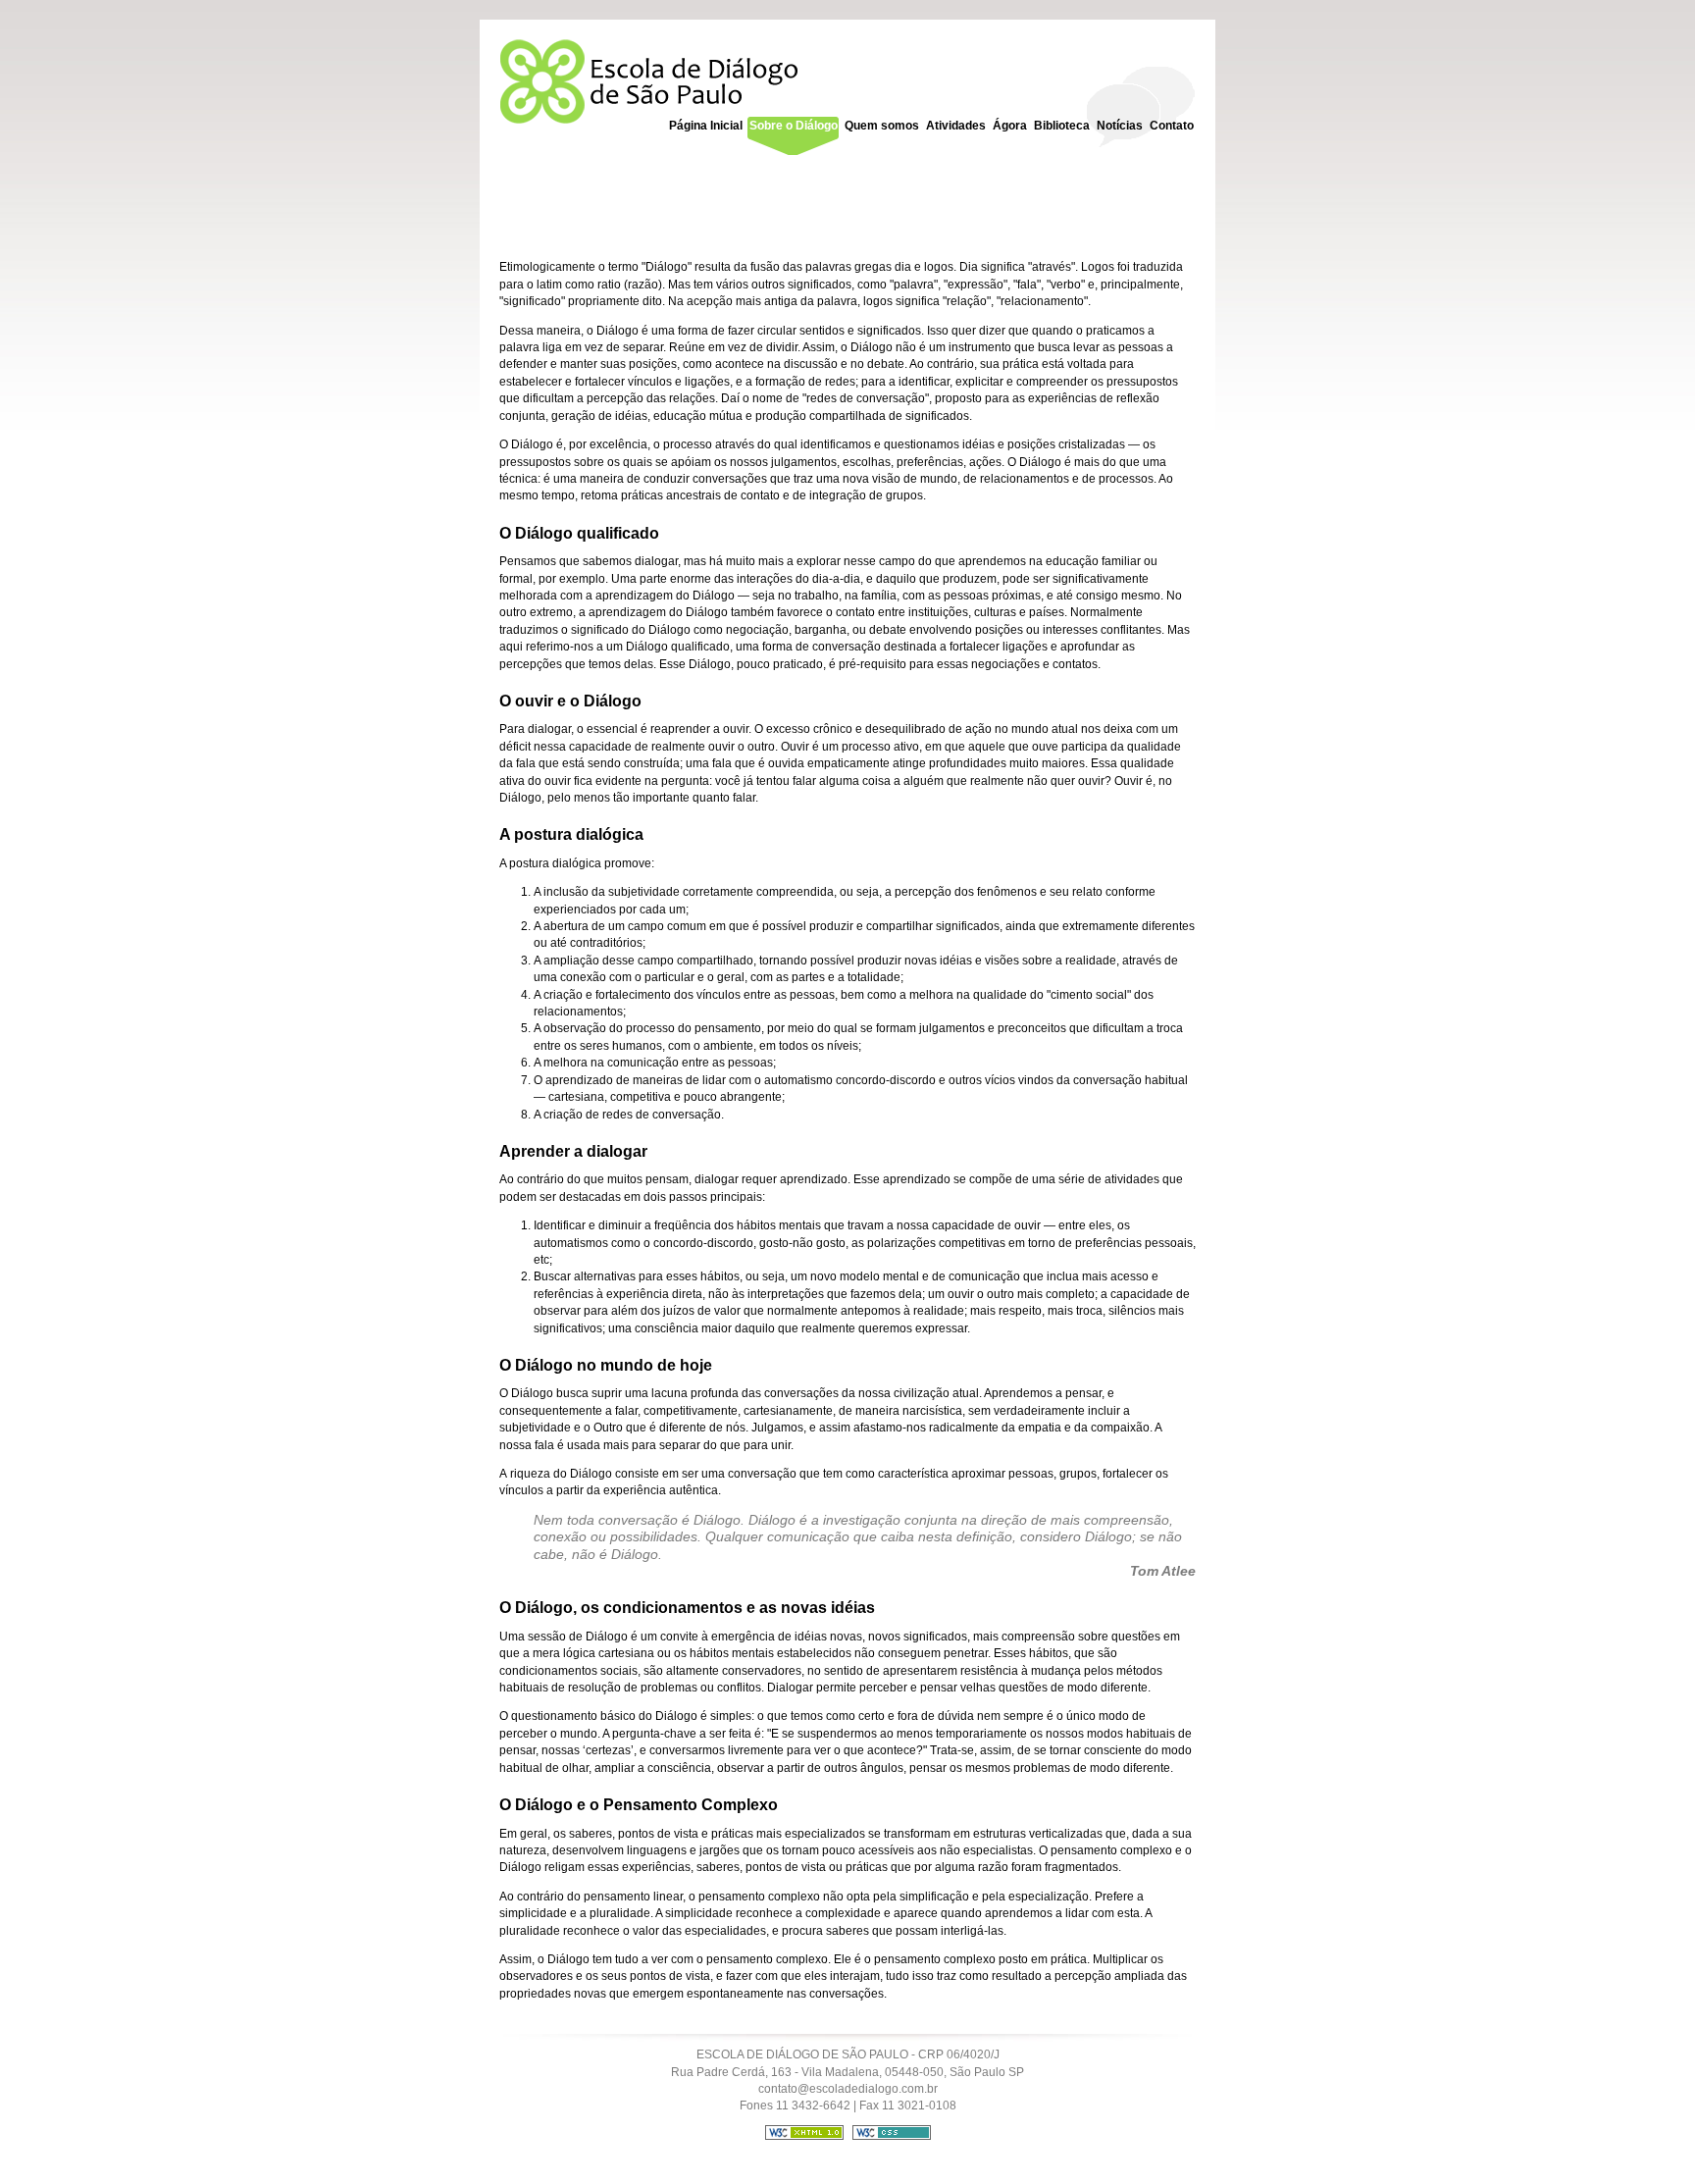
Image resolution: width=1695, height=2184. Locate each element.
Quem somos (882, 126)
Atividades (956, 126)
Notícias (1120, 126)
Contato (1172, 126)
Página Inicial (706, 126)
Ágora (1010, 126)
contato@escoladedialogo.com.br (848, 2089)
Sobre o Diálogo (794, 126)
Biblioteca (1062, 126)
